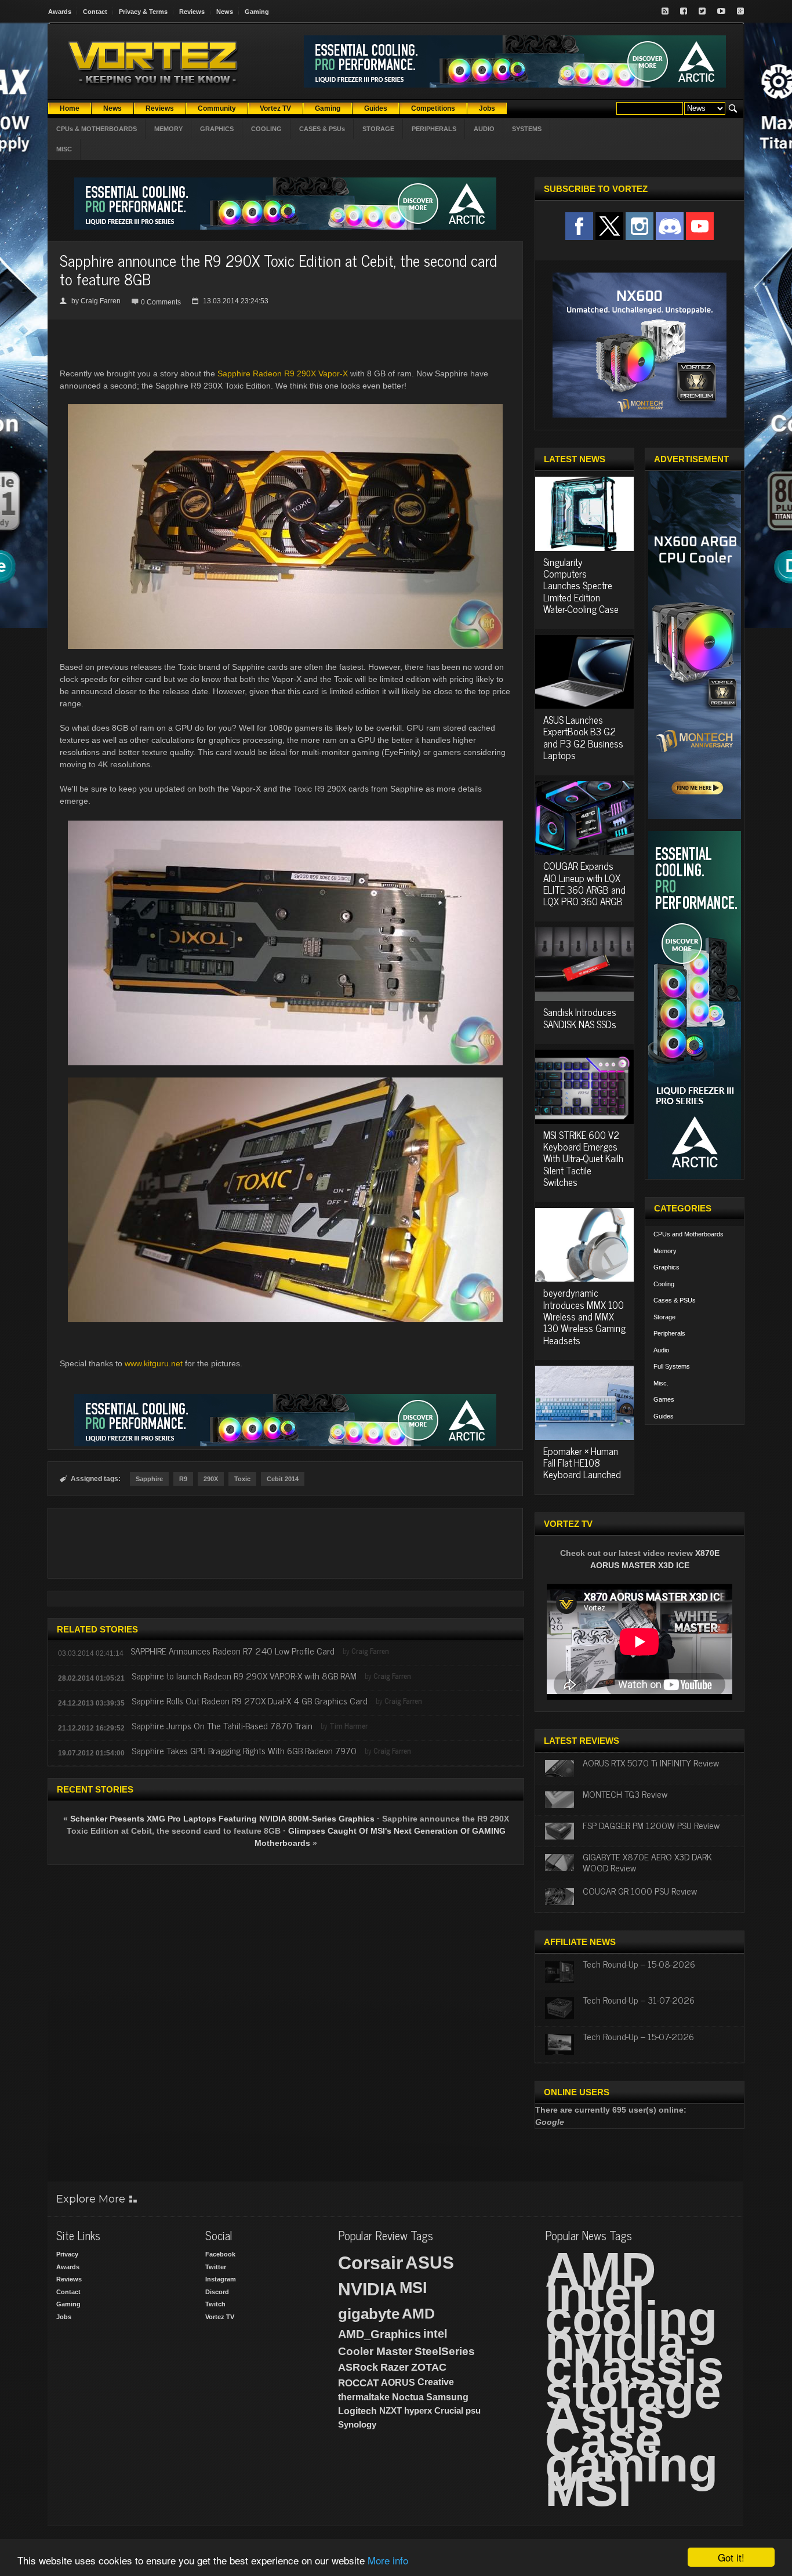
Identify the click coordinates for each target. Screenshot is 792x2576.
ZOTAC (429, 2367)
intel (435, 2334)
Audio (661, 1350)
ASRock (358, 2367)
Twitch (215, 2304)
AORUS (398, 2382)
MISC (64, 149)
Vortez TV (220, 2317)
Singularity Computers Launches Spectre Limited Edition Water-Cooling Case (581, 586)
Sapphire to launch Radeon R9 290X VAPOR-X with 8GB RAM (244, 1675)
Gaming (257, 12)
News (225, 12)
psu (473, 2410)
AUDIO (484, 129)
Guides (664, 1416)
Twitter (216, 2267)
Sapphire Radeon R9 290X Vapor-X (283, 373)
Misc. (661, 1383)
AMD (418, 2313)
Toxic (242, 1479)
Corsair (370, 2263)
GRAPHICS (217, 129)
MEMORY (168, 129)
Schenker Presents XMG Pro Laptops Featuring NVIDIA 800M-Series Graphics (222, 1819)
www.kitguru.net (154, 1363)
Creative (436, 2382)
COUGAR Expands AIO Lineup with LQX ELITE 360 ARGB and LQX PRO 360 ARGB (584, 884)
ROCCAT (358, 2383)
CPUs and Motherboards (689, 1234)
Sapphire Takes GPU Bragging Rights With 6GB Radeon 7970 (244, 1750)
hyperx (418, 2410)
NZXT (390, 2410)
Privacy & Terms (143, 12)
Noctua (408, 2397)
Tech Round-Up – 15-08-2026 (639, 1964)
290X (211, 1479)
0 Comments (161, 302)
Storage (664, 1317)
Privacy (67, 2254)
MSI (413, 2288)
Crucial (449, 2410)
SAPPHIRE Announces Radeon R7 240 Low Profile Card (232, 1650)
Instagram (221, 2279)
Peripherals (669, 1333)
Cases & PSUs (675, 1300)
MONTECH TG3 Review (625, 1794)
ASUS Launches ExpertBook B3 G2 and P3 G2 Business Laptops (583, 737)
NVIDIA (368, 2289)
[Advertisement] (285, 1543)
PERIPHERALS (434, 129)
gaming (631, 2465)
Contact (95, 12)
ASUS (430, 2263)
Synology (357, 2424)
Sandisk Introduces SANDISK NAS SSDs (580, 1018)
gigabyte (369, 2314)
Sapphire (149, 1479)
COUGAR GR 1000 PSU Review (640, 1891)
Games (664, 1399)
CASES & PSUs (322, 129)
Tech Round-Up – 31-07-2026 (639, 2000)
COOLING (266, 129)
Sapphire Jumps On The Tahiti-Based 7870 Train (222, 1725)
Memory (665, 1251)
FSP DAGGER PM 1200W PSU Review (651, 1825)
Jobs (64, 2317)
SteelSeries (445, 2351)
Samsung (447, 2397)
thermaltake (364, 2397)
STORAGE (378, 129)
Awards (60, 12)
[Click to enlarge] (285, 825)
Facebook (220, 2254)
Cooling (664, 1284)
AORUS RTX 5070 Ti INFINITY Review (651, 1762)
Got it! (731, 2557)
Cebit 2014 (283, 1479)
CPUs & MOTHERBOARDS (97, 129)
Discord (217, 2292)
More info (388, 2560)
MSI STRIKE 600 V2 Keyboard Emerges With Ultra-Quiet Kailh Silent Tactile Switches (583, 1159)
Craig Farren (101, 301)
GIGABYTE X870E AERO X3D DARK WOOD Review (647, 1862)
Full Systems (672, 1366)
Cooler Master (375, 2351)
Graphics (666, 1267)
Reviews (192, 12)
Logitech (357, 2411)
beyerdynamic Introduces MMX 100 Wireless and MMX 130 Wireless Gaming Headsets (584, 1316)
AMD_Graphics (379, 2334)
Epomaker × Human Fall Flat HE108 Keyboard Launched (582, 1463)
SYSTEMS (527, 129)
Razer (395, 2367)
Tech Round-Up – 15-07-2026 (638, 2036)
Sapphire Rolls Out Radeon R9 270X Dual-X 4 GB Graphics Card (250, 1700)
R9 (183, 1479)
